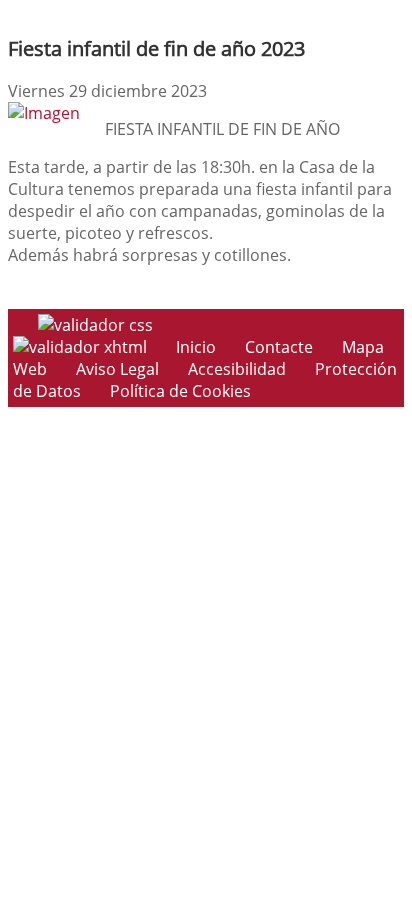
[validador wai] (82, 347)
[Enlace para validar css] (95, 325)
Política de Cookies (180, 391)
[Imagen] (44, 113)
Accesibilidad (237, 369)
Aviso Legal (117, 369)
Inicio (196, 347)
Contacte (279, 347)
